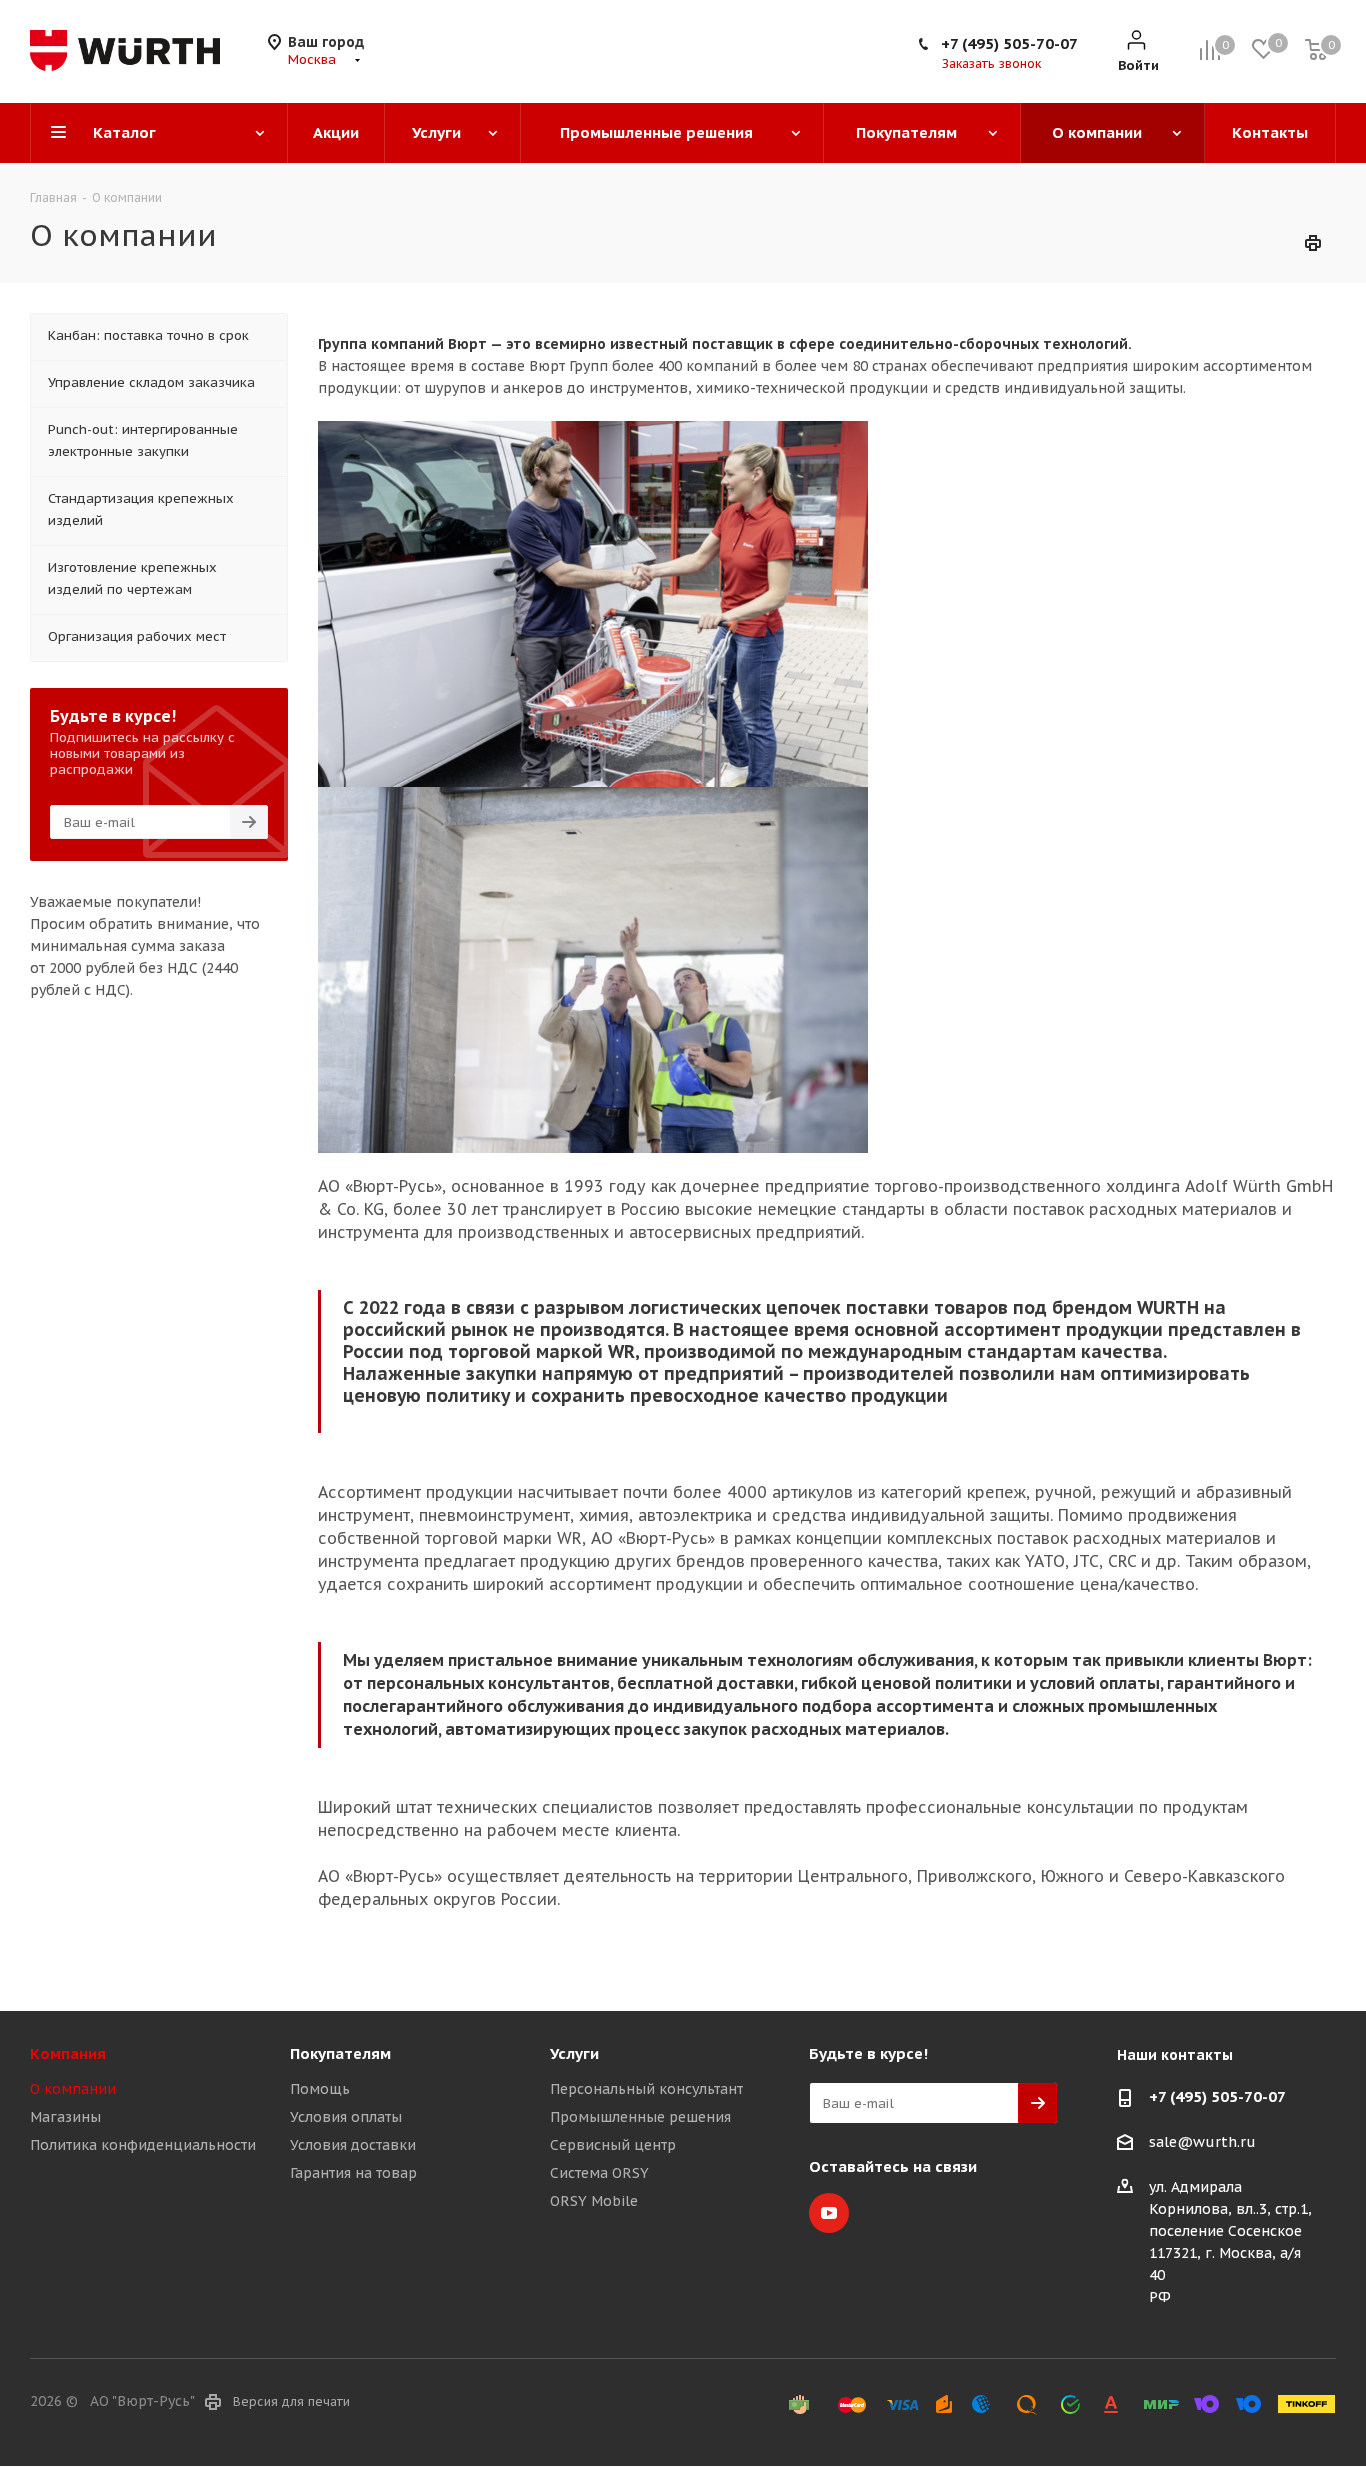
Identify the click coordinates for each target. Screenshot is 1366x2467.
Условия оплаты (346, 2117)
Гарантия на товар (353, 2173)
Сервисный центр (613, 2145)
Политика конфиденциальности (143, 2145)
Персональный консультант (646, 2089)
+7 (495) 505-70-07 (1009, 43)
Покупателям (340, 2053)
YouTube (829, 2213)
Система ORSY (599, 2173)
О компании (73, 2089)
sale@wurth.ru (1202, 2143)
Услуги (574, 2053)
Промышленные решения (640, 2117)
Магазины (65, 2117)
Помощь (320, 2089)
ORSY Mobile (594, 2201)
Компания (68, 2053)
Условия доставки (353, 2145)
